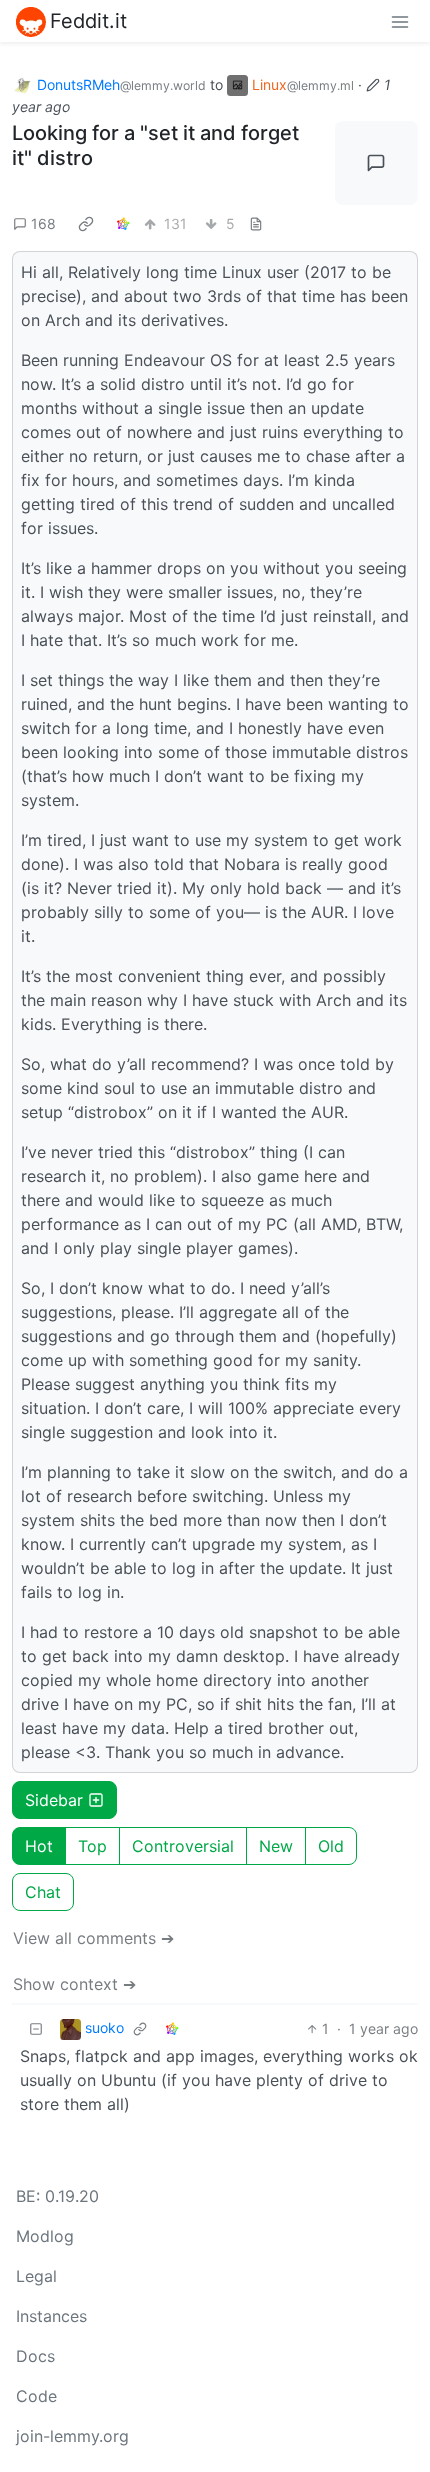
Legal (36, 2276)
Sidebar (54, 1800)
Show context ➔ (74, 1984)
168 (43, 223)
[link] (86, 224)
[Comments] (377, 163)
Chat (43, 1892)
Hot (39, 1846)
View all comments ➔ (93, 1938)
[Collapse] (36, 2028)
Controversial (183, 1846)
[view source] (256, 223)
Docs (35, 2356)
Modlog (45, 2236)
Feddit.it (88, 21)
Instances (51, 2316)
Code (36, 2396)
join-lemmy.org (72, 2436)
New (276, 1846)
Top (92, 1846)
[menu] (400, 21)
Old (331, 1846)
